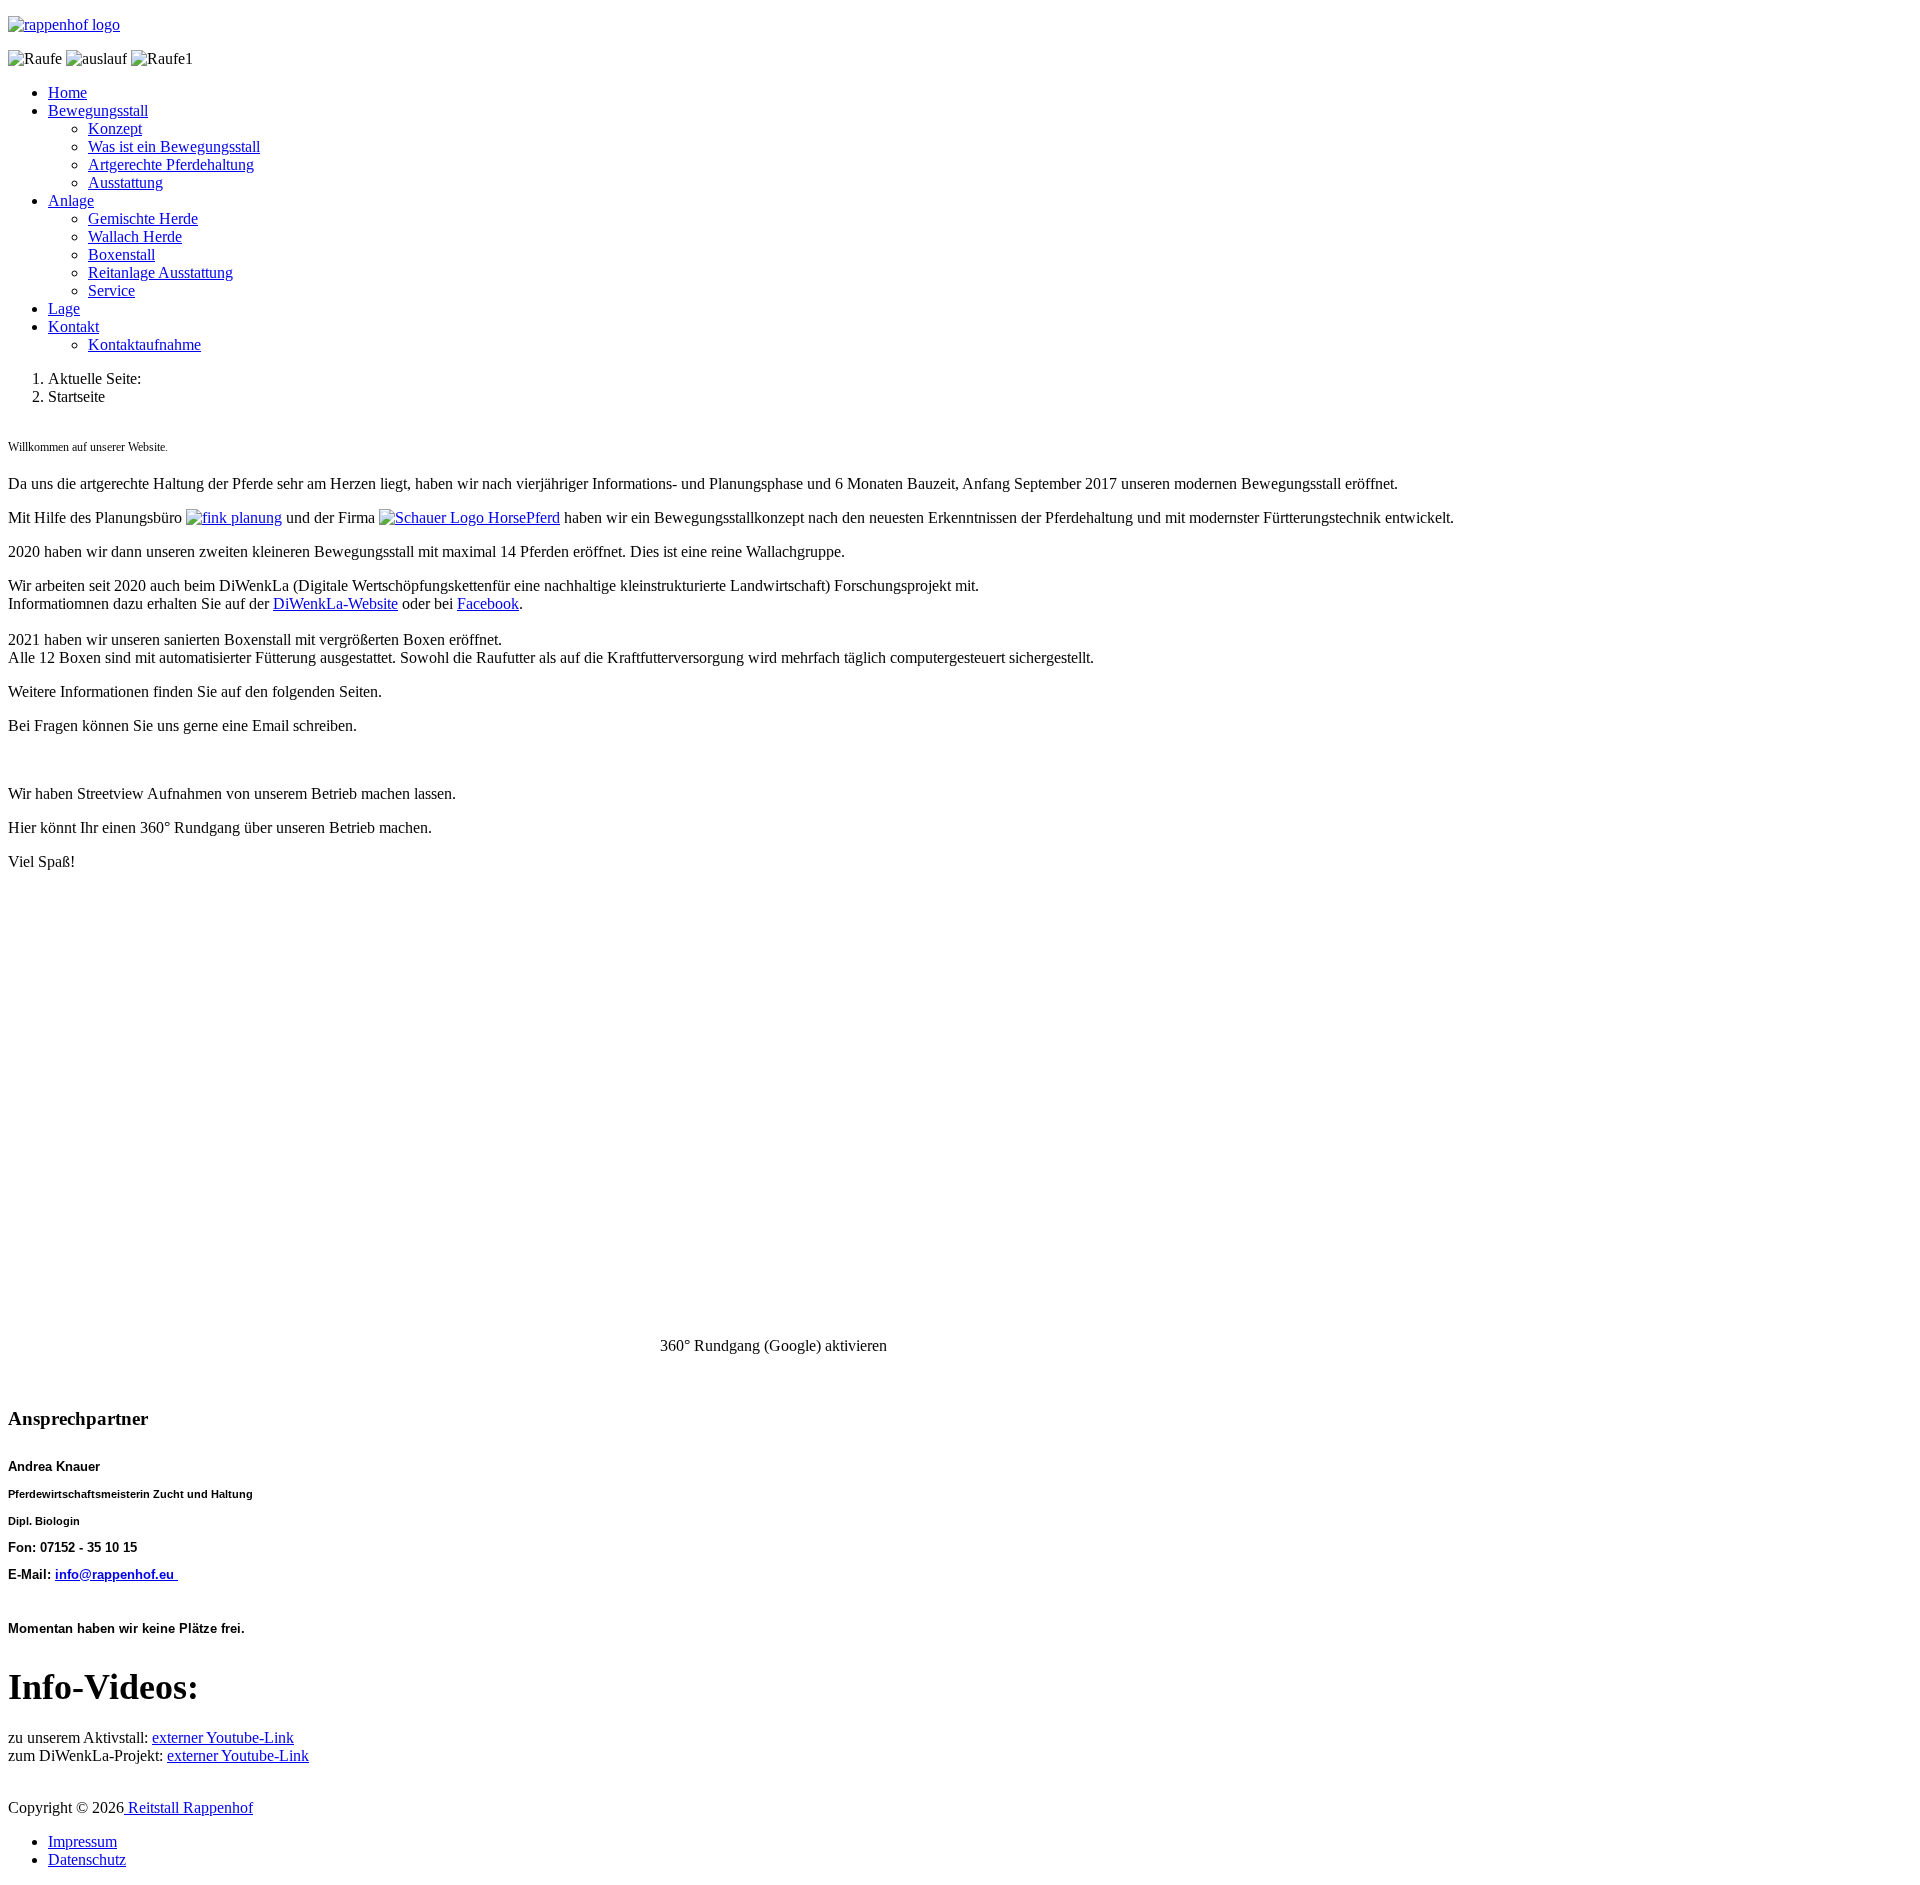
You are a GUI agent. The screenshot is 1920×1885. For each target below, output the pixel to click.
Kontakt (73, 326)
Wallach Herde (135, 236)
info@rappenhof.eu (114, 1574)
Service (111, 290)
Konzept (115, 128)
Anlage (71, 200)
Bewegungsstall (98, 110)
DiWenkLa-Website (335, 603)
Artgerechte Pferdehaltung (171, 164)
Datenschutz (87, 1859)
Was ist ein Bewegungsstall (174, 146)
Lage (64, 308)
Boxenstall (121, 254)
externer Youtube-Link (223, 1737)
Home (67, 92)
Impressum (82, 1841)
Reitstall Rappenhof (188, 1807)
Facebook (488, 603)
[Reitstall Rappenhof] (64, 24)
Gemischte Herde (143, 218)
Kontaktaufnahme (144, 344)
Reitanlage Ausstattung (160, 272)
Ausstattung (125, 182)
